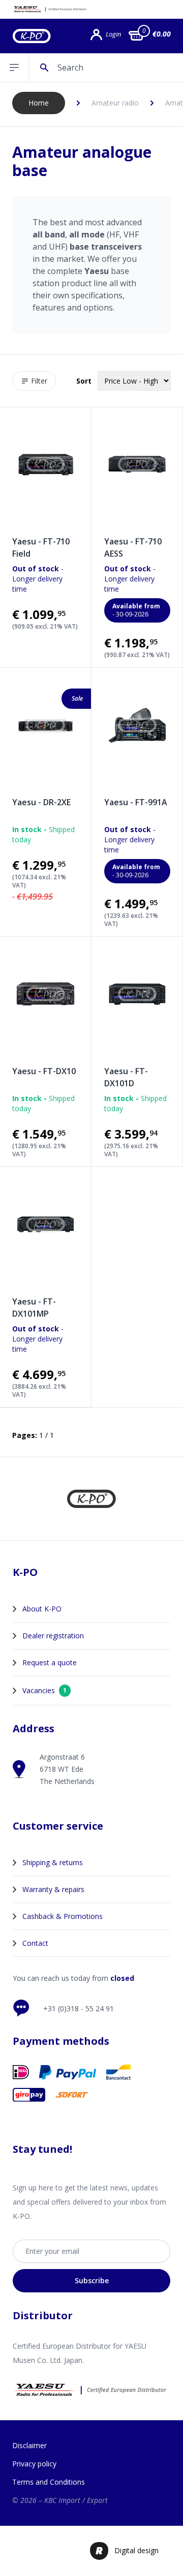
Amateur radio (115, 103)
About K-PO (42, 1609)
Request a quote (50, 1662)
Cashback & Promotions (63, 1916)
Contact (35, 1943)
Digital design (136, 2550)
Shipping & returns (53, 1862)
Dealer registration (53, 1636)
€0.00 (162, 34)
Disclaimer (29, 2445)
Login (113, 34)
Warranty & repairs (53, 1889)
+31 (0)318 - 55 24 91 (79, 2008)
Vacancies (44, 1690)
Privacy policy (34, 2464)
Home (39, 103)
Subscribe (92, 2280)
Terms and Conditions (49, 2482)
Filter (39, 381)
